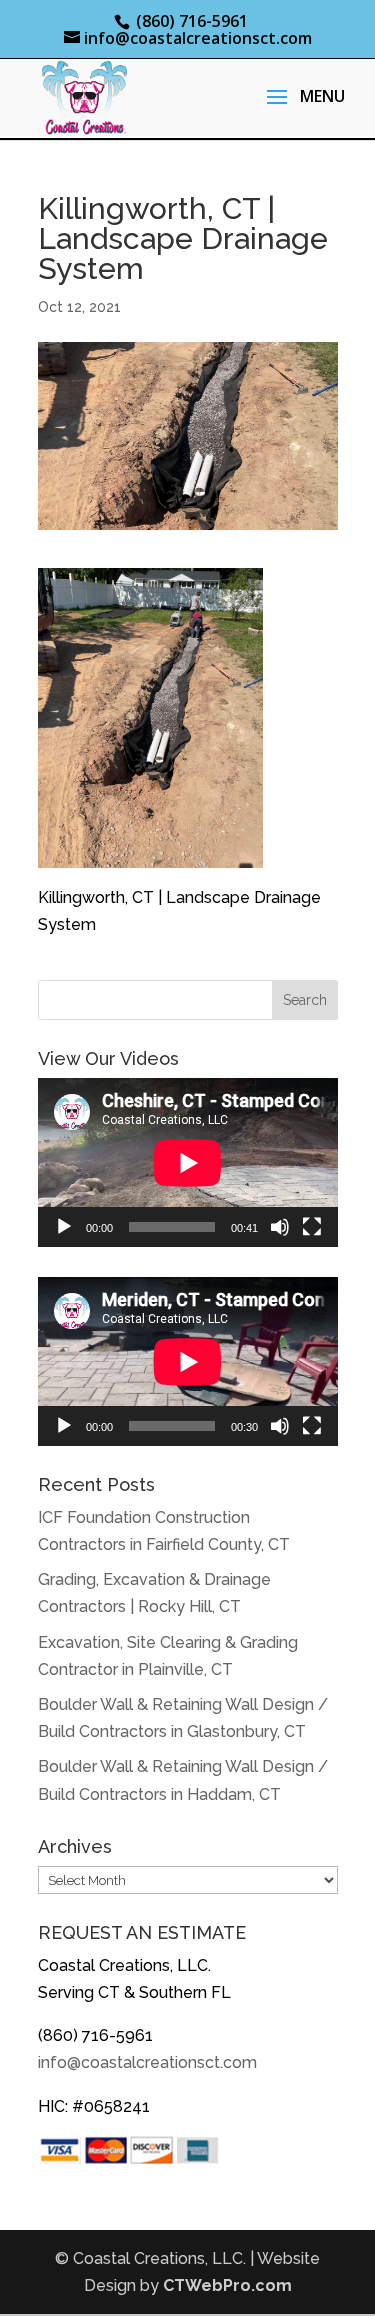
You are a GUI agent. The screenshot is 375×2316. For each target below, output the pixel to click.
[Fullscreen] (312, 1227)
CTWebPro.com (227, 2285)
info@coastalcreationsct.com (147, 2062)
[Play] (64, 1227)
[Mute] (280, 1227)
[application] (188, 1162)
